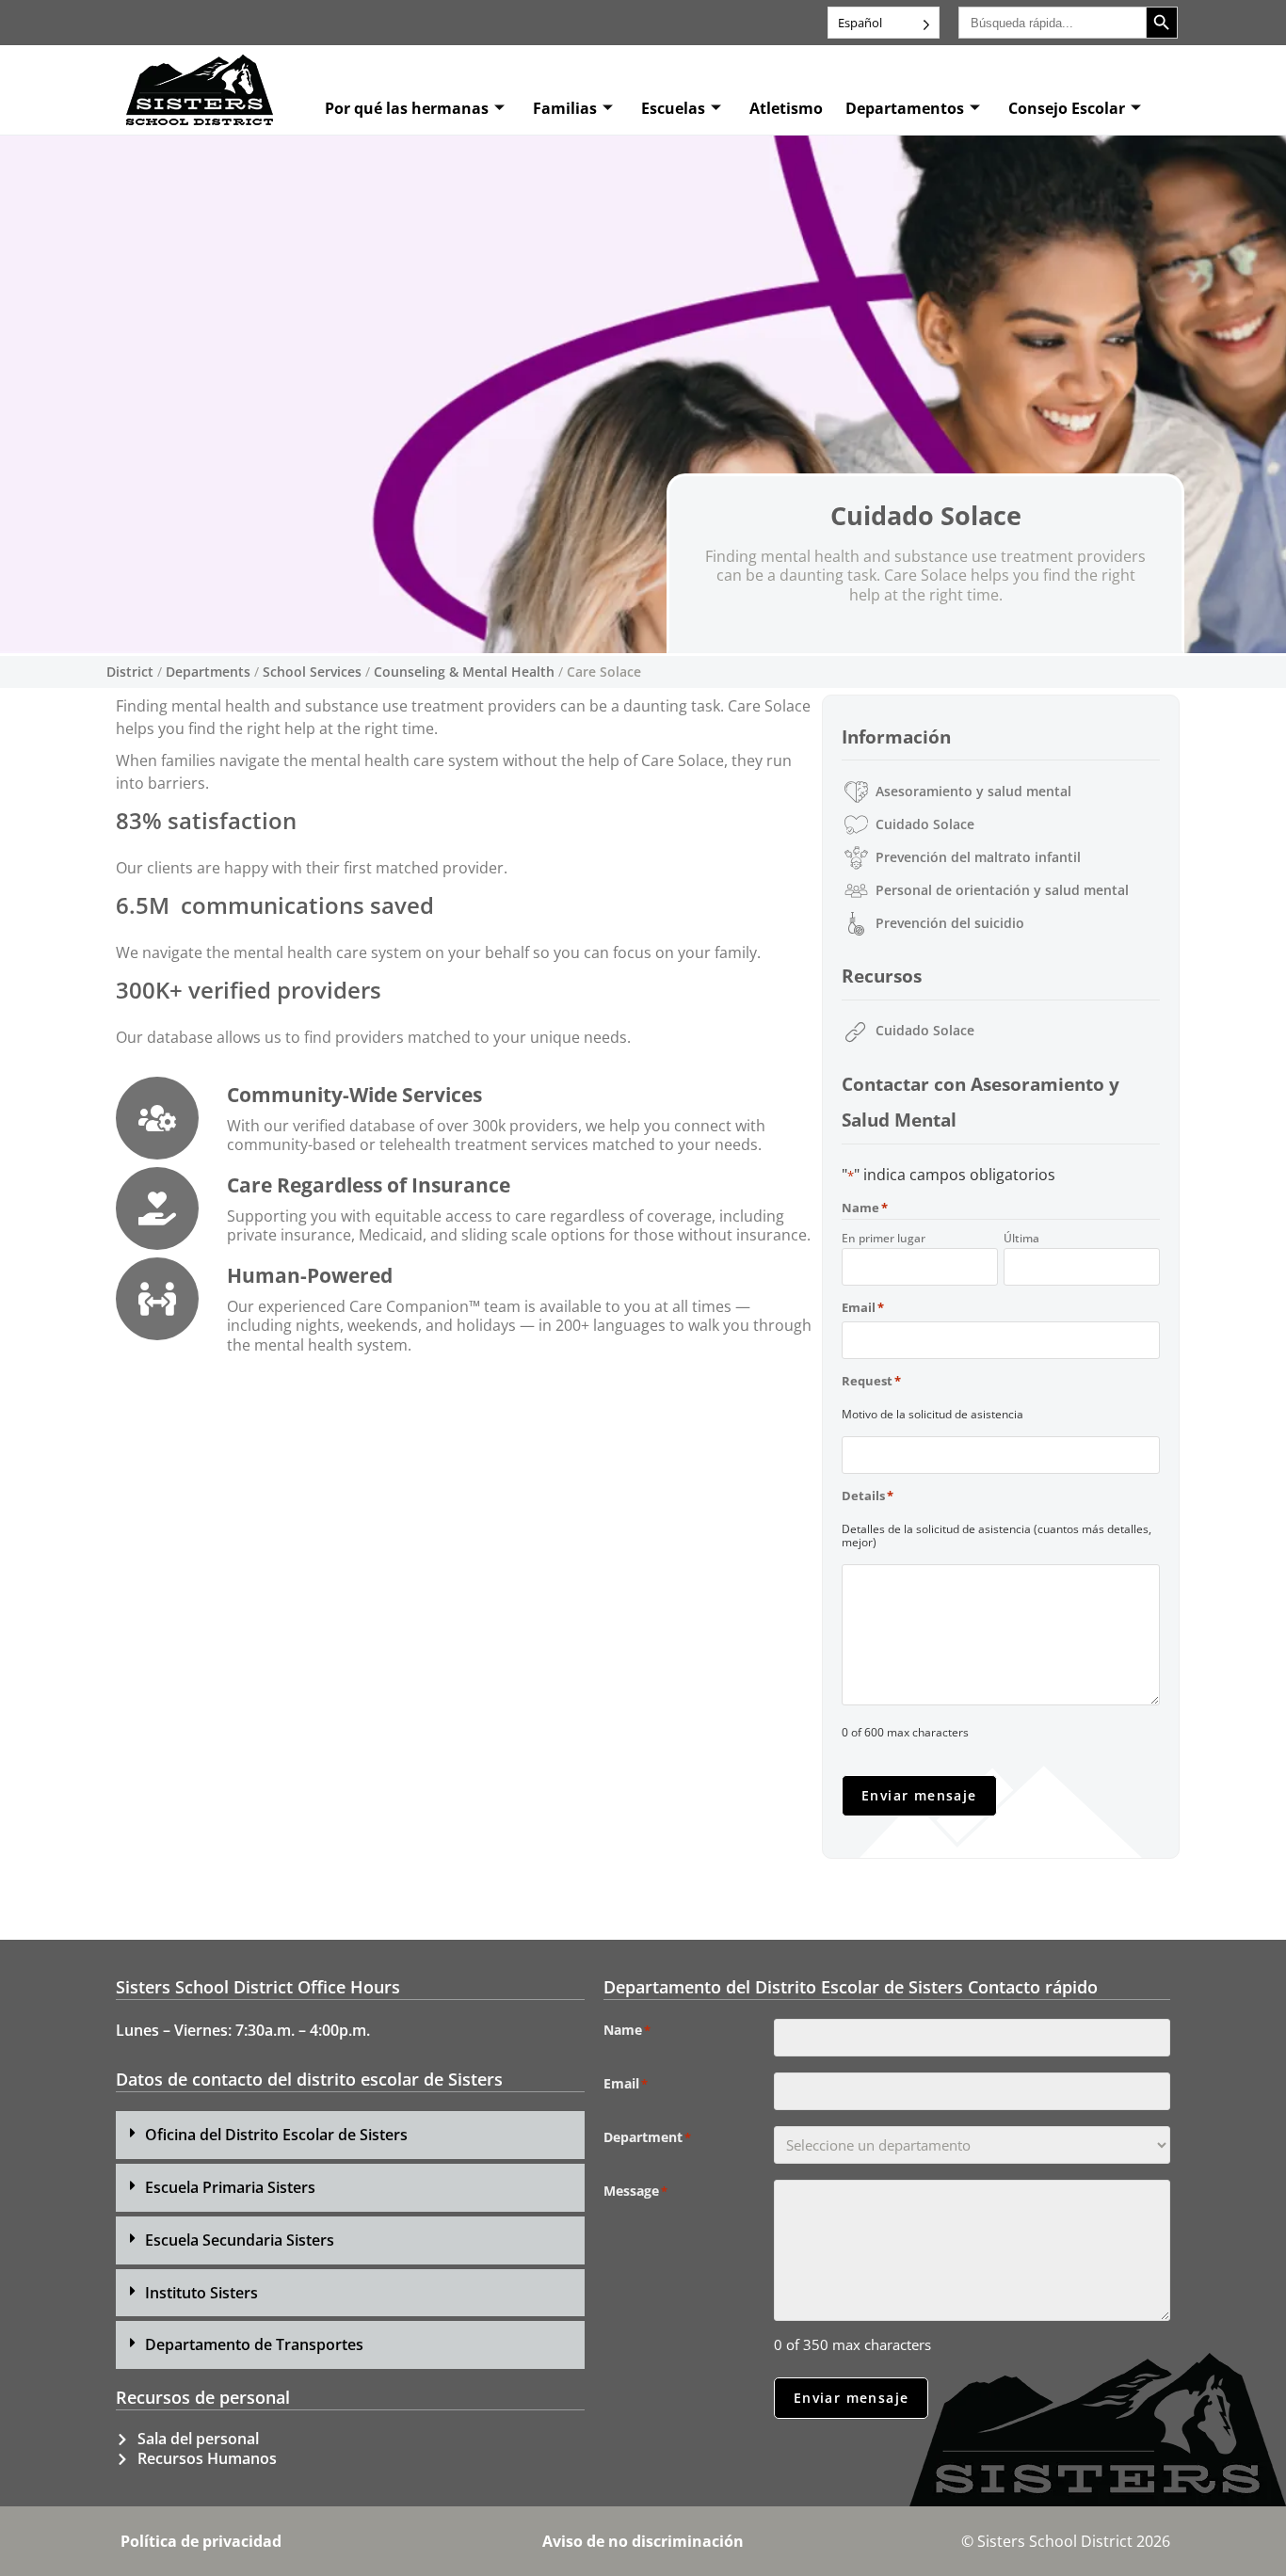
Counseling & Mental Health (464, 672)
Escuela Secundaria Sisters (240, 2240)
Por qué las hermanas (407, 108)
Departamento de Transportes (254, 2344)
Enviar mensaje (919, 1795)
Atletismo (786, 108)
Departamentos (905, 108)
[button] (350, 2135)
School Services (312, 672)
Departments (208, 672)
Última (1021, 1238)
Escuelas (673, 108)
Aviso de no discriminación (643, 2541)
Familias (565, 108)
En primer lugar (884, 1238)
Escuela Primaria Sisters (230, 2187)
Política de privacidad (201, 2541)
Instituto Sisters (201, 2293)
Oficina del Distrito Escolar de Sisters (276, 2135)
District (130, 672)
